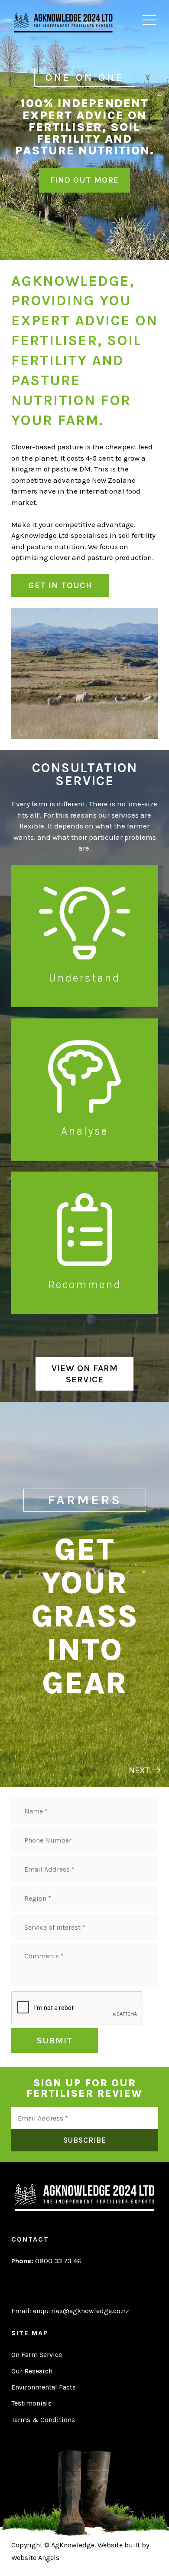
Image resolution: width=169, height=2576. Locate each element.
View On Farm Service (85, 1374)
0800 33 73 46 (46, 2261)
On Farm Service (37, 2355)
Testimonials (31, 2403)
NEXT (140, 1770)
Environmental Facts (44, 2387)
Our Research (32, 2371)
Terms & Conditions (43, 2420)
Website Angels (35, 2558)
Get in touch (60, 585)
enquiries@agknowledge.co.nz (81, 2311)
